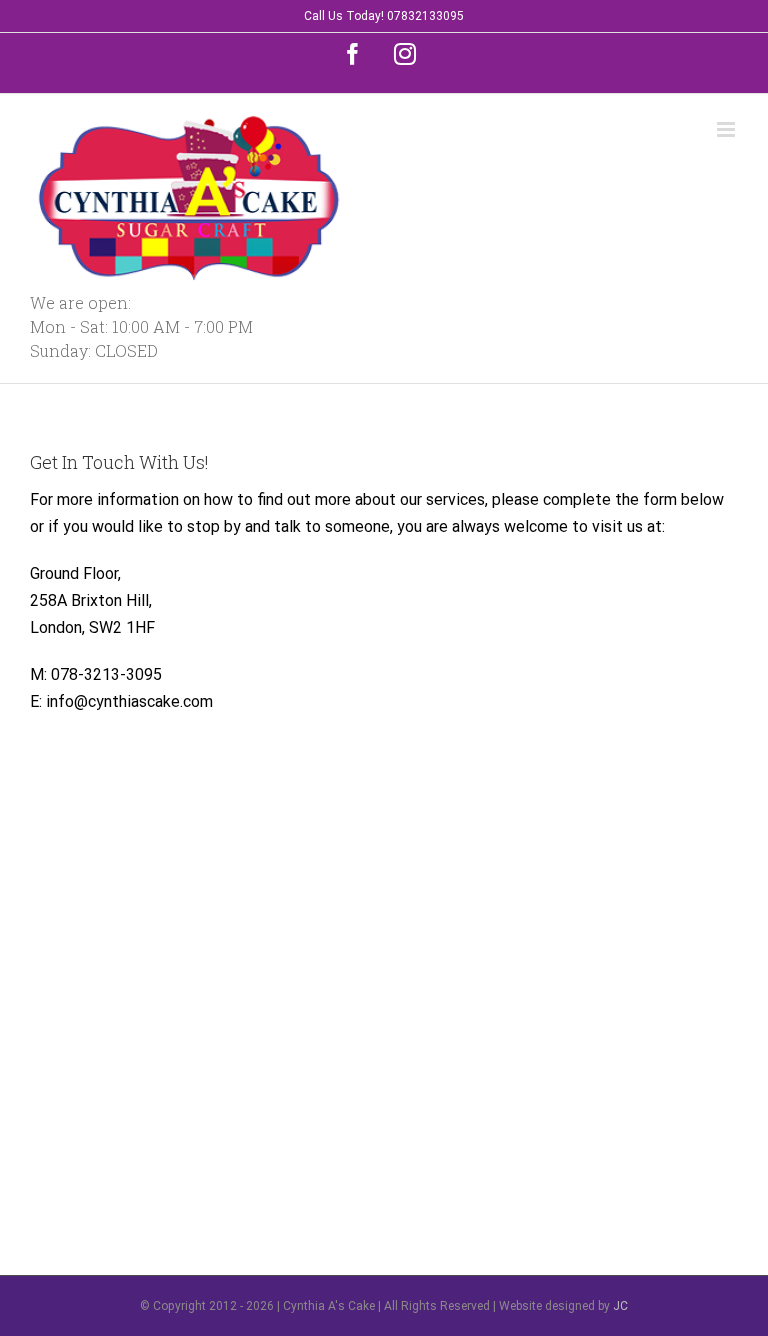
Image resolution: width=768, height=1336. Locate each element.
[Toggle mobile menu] (727, 129)
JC (620, 1306)
